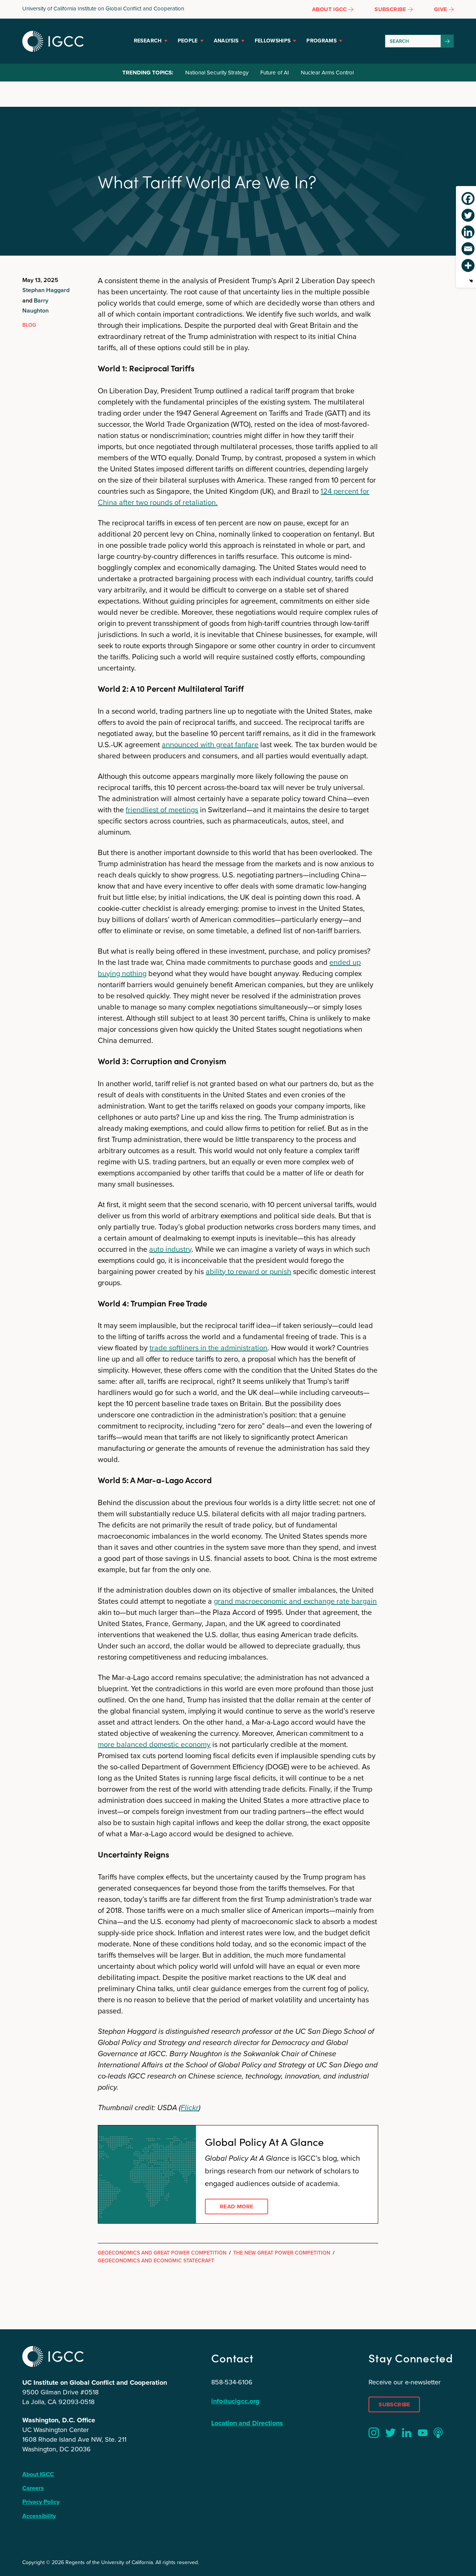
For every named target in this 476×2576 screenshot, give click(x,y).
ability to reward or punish (248, 1271)
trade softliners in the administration (208, 1348)
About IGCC (38, 2474)
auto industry (170, 1249)
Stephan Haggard (46, 290)
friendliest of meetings (162, 810)
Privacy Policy (41, 2502)
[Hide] (471, 281)
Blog (29, 325)
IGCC (53, 41)
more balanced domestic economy (154, 1744)
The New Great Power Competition (282, 2253)
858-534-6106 (232, 2382)
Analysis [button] (226, 41)
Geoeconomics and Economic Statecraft (156, 2261)
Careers (33, 2488)
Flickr (190, 2108)
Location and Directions (247, 2423)
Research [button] (148, 41)
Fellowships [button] (273, 41)
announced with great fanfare (210, 745)
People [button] (188, 41)
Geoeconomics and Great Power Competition (162, 2253)
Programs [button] (321, 41)
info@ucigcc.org (235, 2401)
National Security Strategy (217, 73)
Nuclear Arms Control (327, 73)
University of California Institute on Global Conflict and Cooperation (103, 9)
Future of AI (275, 73)
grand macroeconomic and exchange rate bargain (295, 1601)
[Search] (447, 41)
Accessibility (39, 2516)
